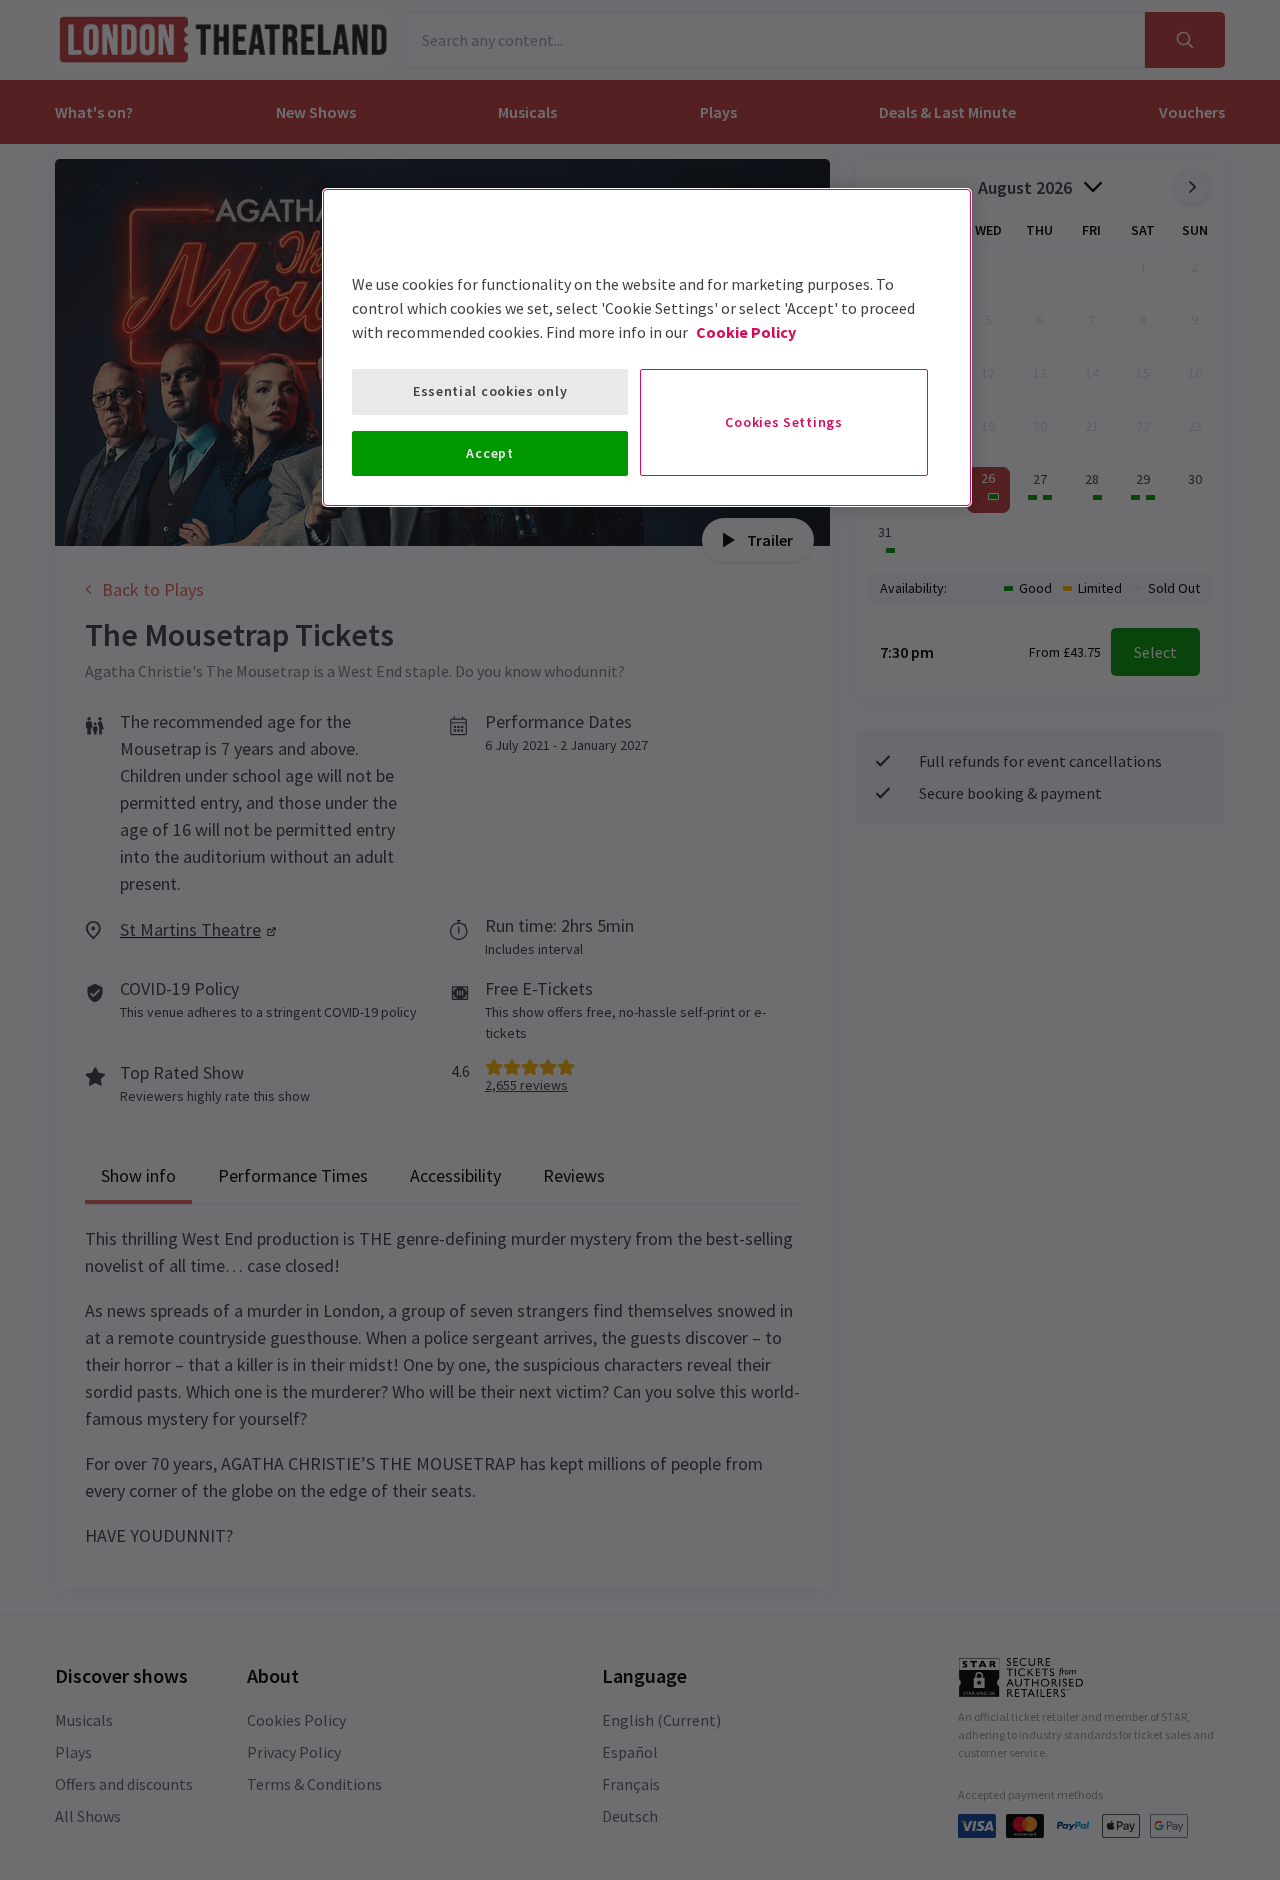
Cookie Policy (746, 332)
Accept (489, 453)
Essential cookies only (490, 391)
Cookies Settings (783, 422)
